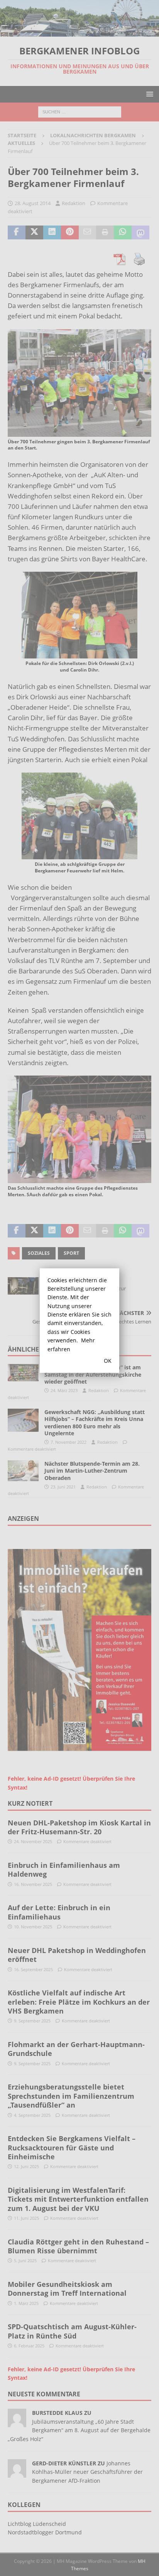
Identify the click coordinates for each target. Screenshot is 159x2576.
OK (108, 1361)
